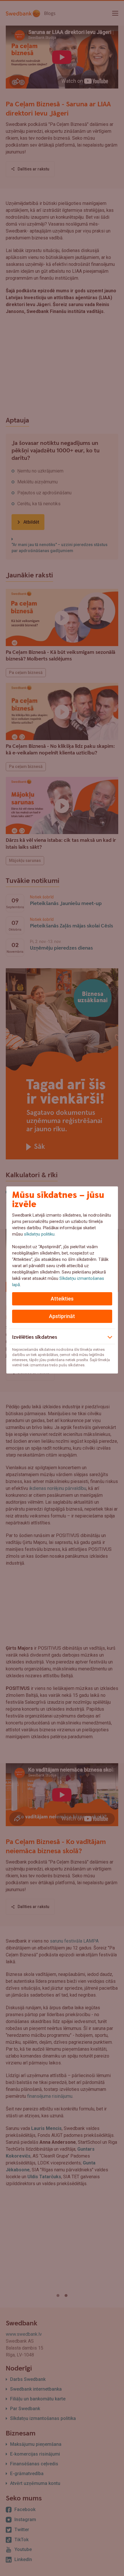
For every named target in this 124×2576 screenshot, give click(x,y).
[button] (62, 1336)
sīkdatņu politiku (39, 1234)
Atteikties (62, 1299)
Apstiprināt (62, 1316)
